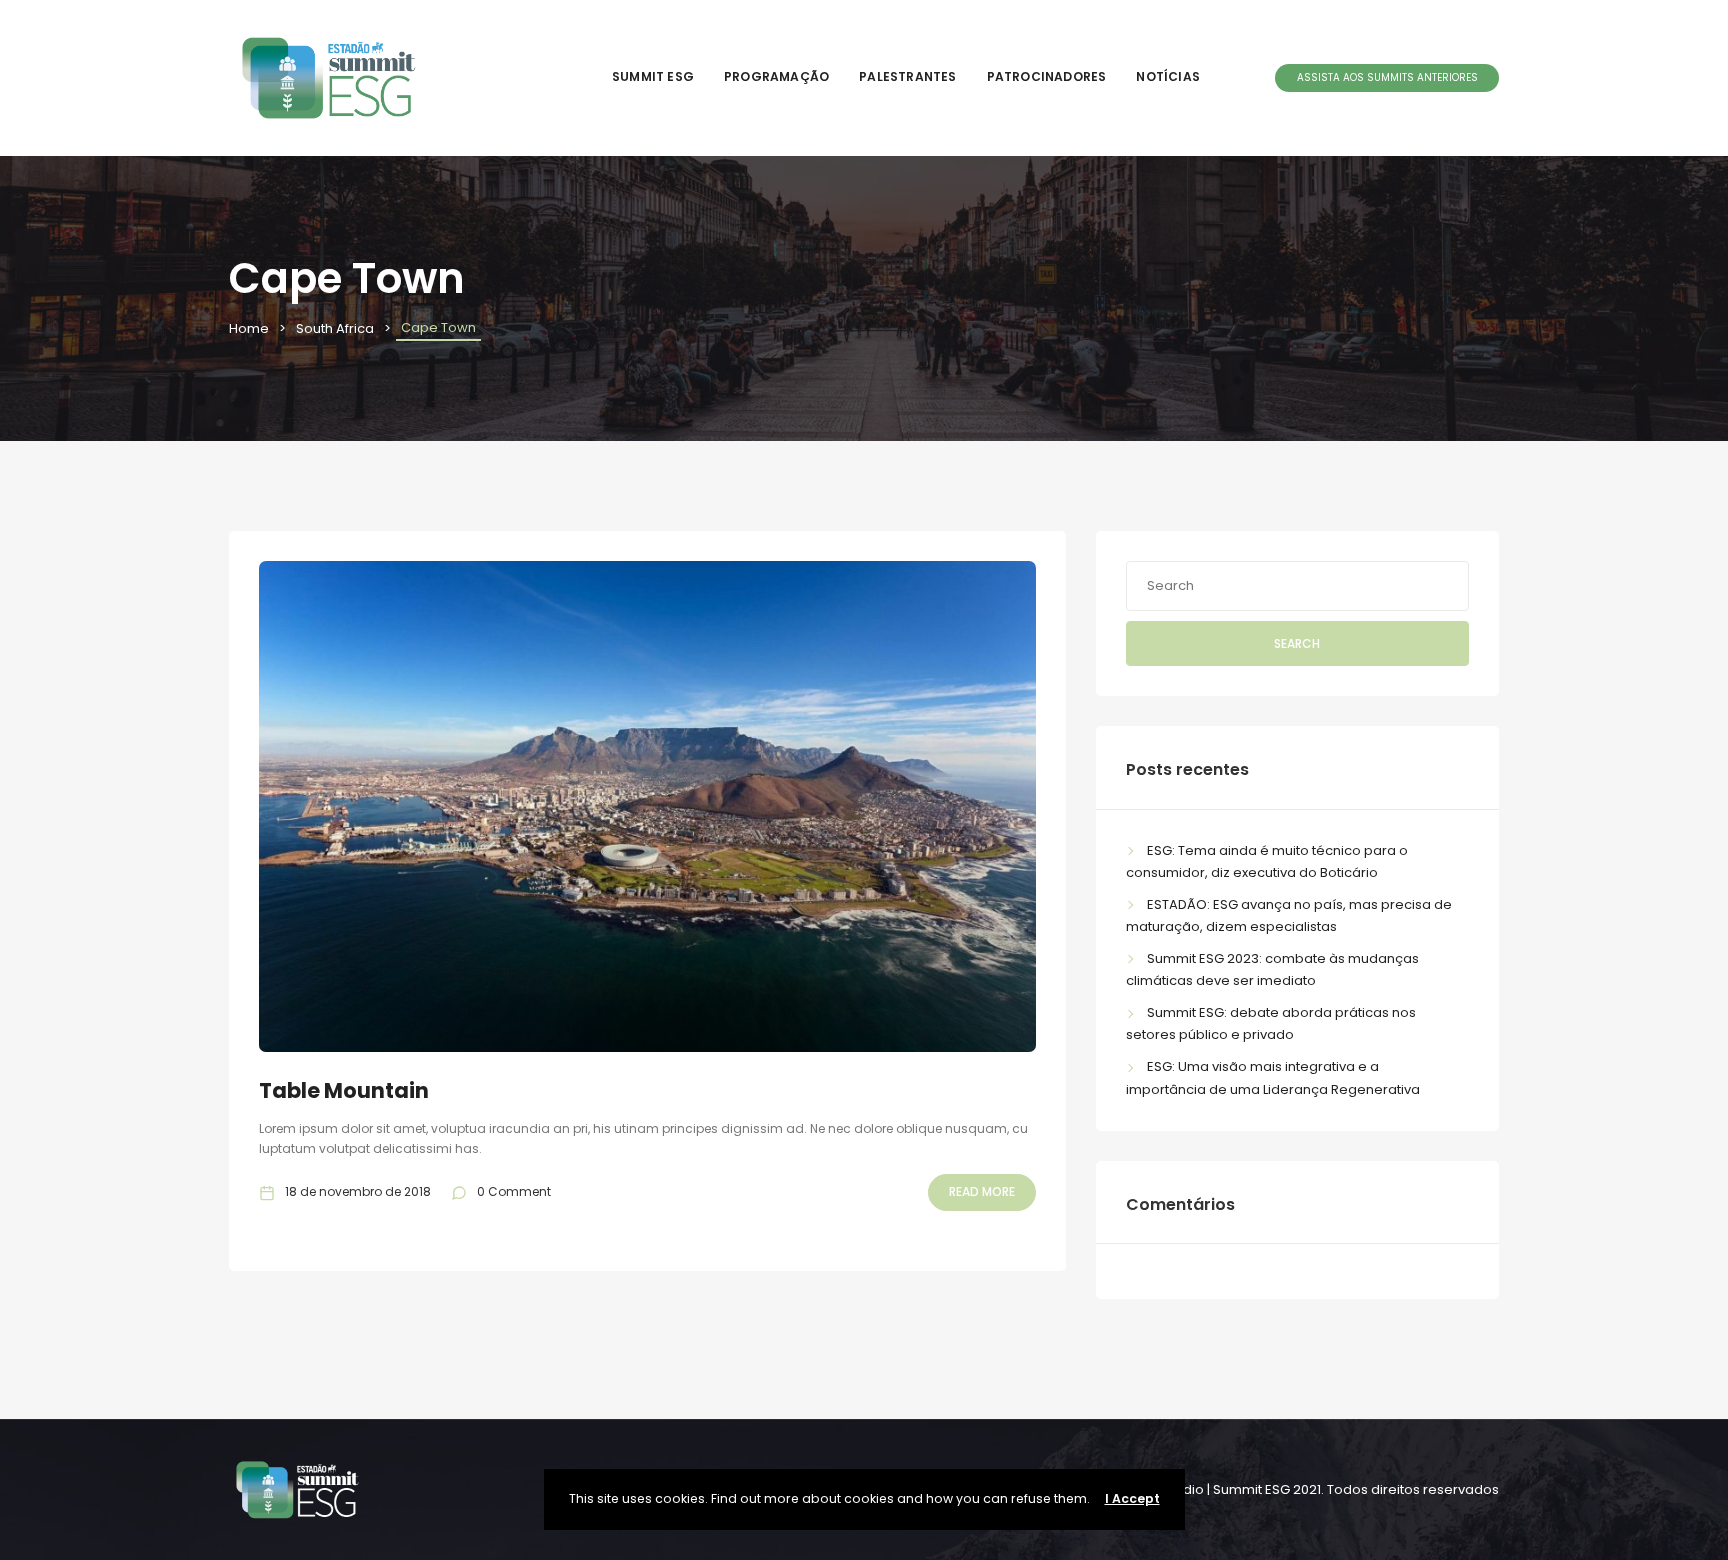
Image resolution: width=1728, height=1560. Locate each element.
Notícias (1168, 76)
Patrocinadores (1047, 76)
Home (249, 328)
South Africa (335, 328)
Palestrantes (907, 76)
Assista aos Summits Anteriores (1387, 77)
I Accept (1132, 1498)
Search (1297, 643)
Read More (982, 1191)
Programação (776, 76)
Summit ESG (653, 76)
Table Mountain (344, 1090)
